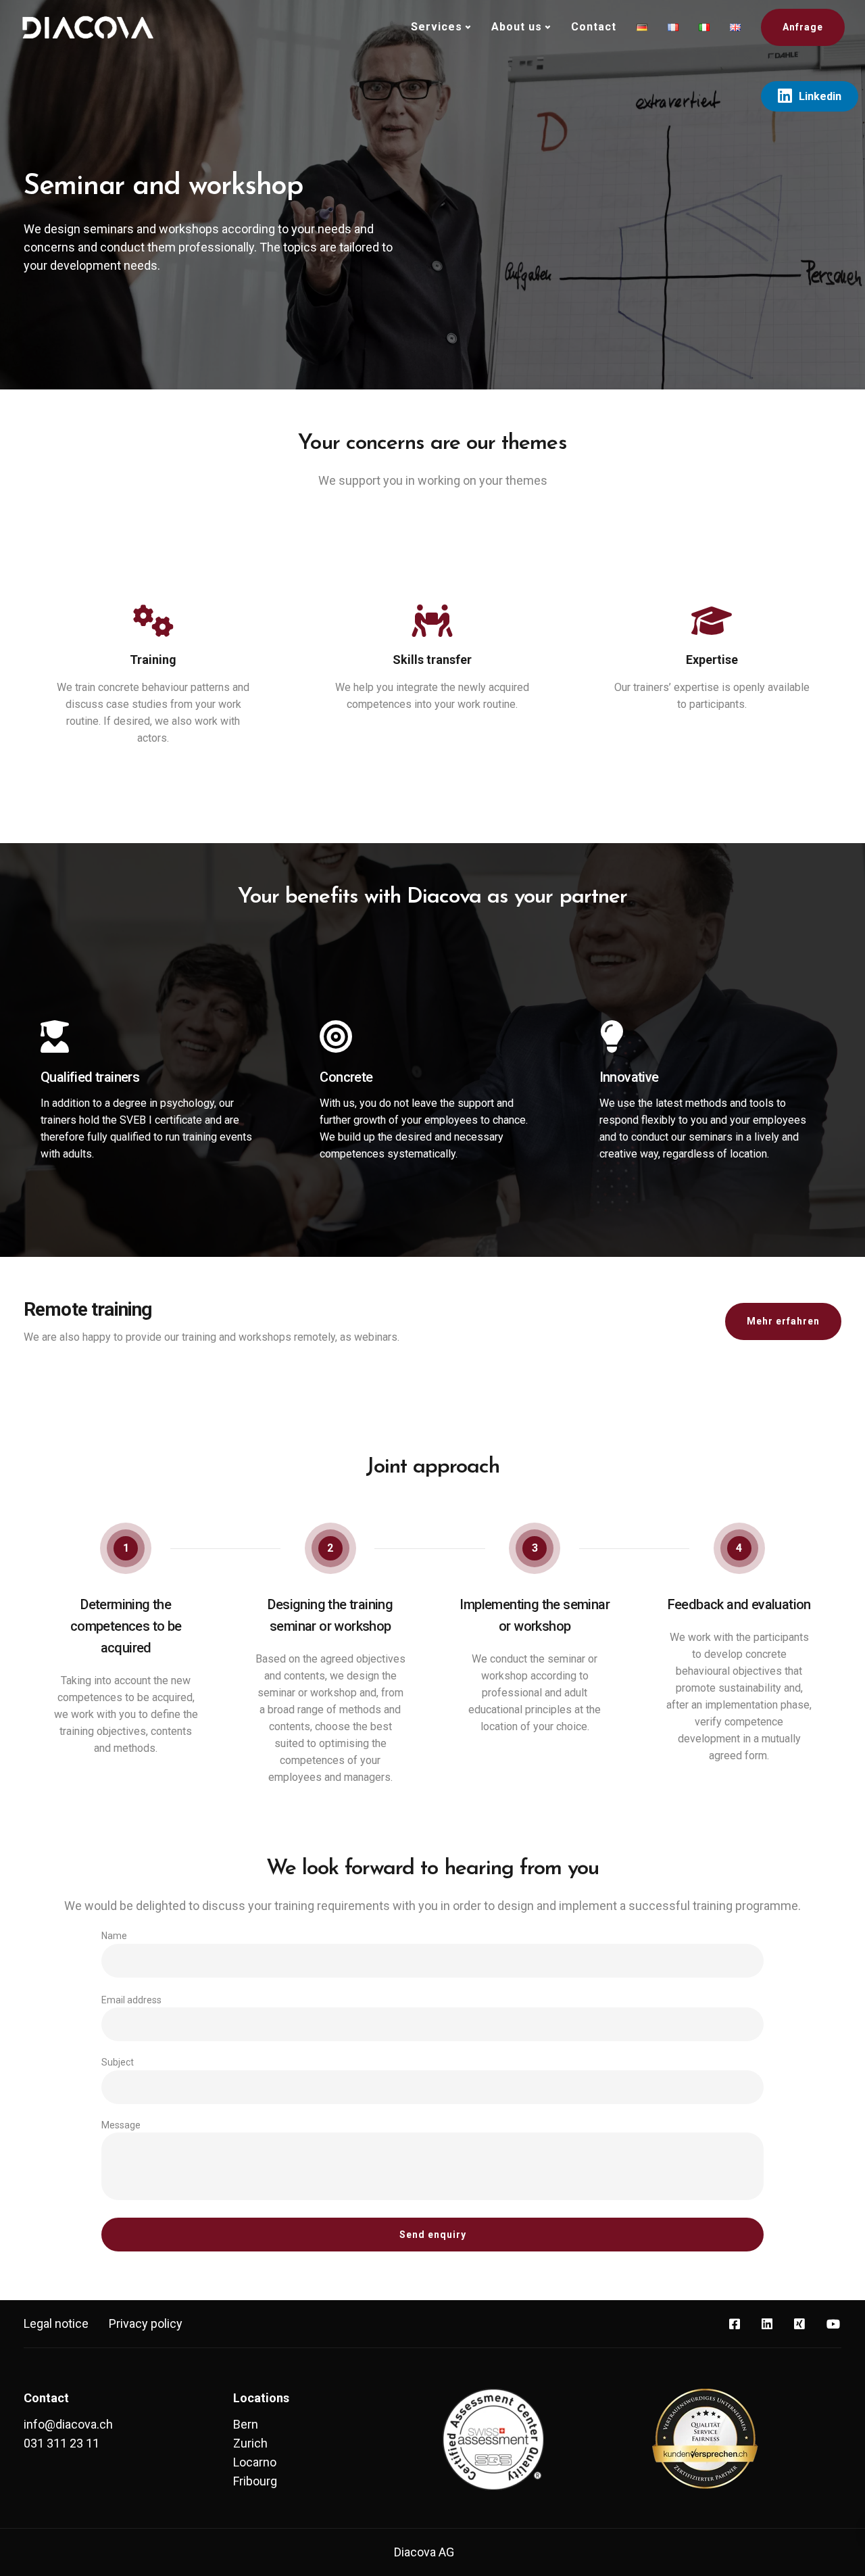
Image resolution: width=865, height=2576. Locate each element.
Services (437, 27)
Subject (118, 2062)
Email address (131, 2000)
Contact (594, 27)
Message (121, 2125)
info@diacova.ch (68, 2424)
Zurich (250, 2443)
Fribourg (255, 2481)
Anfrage (803, 27)
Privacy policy (146, 2323)
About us (517, 27)
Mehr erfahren (783, 1321)
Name (114, 1936)
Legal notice (56, 2323)
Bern (246, 2424)
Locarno (255, 2462)
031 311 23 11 (61, 2443)
